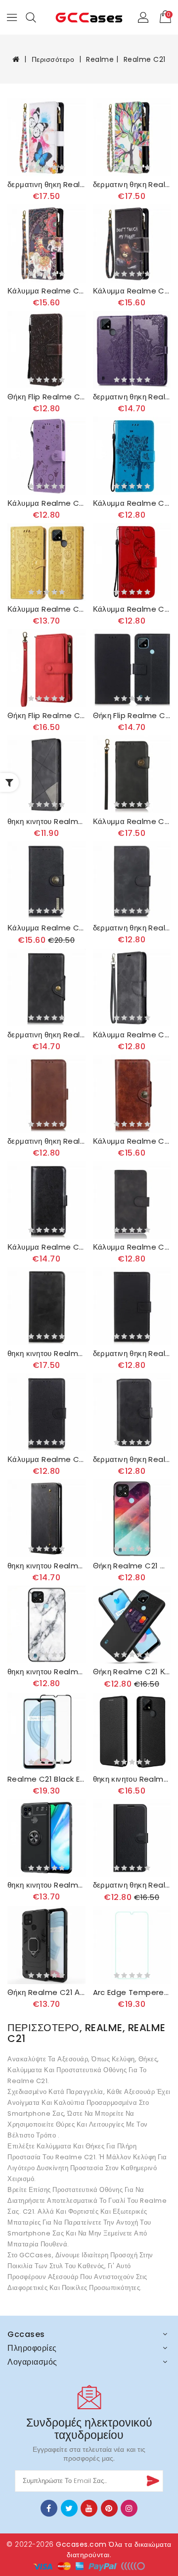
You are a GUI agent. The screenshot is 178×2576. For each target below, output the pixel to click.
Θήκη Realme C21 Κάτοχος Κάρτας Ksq (132, 1672)
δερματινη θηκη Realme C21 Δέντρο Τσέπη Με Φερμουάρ (132, 185)
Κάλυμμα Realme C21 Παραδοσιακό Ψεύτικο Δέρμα (46, 1459)
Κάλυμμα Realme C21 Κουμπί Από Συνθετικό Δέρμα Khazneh (132, 822)
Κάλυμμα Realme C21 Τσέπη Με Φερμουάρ (132, 291)
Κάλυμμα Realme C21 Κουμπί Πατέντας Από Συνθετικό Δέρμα (132, 1141)
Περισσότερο (53, 59)
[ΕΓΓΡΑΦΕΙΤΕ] (152, 2481)
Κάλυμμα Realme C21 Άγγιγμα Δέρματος (132, 1247)
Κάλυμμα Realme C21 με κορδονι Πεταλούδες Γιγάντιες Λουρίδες (132, 609)
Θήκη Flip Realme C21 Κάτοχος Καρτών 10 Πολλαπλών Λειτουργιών (46, 716)
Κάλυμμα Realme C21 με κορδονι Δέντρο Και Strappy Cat (132, 503)
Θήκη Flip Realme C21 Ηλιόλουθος (46, 397)
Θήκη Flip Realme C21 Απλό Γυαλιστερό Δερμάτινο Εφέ (132, 716)
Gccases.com (81, 2544)
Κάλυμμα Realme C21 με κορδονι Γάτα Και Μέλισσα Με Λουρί (46, 503)
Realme (100, 59)
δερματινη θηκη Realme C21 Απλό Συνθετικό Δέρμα (132, 1354)
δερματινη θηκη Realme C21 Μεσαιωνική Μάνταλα (132, 397)
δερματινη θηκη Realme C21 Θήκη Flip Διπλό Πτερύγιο (46, 1141)
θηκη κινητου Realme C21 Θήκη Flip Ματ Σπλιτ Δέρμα (46, 1354)
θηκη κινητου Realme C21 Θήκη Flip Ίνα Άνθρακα (132, 1779)
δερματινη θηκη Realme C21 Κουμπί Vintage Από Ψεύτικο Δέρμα (46, 1035)
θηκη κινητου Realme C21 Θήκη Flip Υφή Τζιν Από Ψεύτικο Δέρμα (46, 1566)
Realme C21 (145, 59)
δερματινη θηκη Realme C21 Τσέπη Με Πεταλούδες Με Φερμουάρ (46, 185)
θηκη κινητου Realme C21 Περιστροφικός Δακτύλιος (46, 1885)
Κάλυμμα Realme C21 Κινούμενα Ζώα (46, 609)
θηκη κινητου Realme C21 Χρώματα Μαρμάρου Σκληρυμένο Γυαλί (46, 1672)
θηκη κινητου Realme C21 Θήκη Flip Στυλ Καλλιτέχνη (46, 822)
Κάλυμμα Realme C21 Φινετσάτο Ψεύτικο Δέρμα (46, 1247)
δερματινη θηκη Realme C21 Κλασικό (132, 1885)
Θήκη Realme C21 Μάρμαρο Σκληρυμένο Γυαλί (132, 1566)
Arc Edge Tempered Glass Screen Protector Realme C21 (132, 1993)
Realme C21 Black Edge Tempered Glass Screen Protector (46, 1779)
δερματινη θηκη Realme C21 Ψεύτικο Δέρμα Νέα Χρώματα (132, 1459)
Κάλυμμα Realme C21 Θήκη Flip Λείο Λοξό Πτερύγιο (132, 1035)
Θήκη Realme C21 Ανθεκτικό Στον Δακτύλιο (46, 1993)
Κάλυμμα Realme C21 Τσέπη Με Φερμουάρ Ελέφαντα (46, 291)
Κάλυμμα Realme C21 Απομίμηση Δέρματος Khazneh (46, 928)
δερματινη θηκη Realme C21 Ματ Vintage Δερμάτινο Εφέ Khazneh (132, 928)
